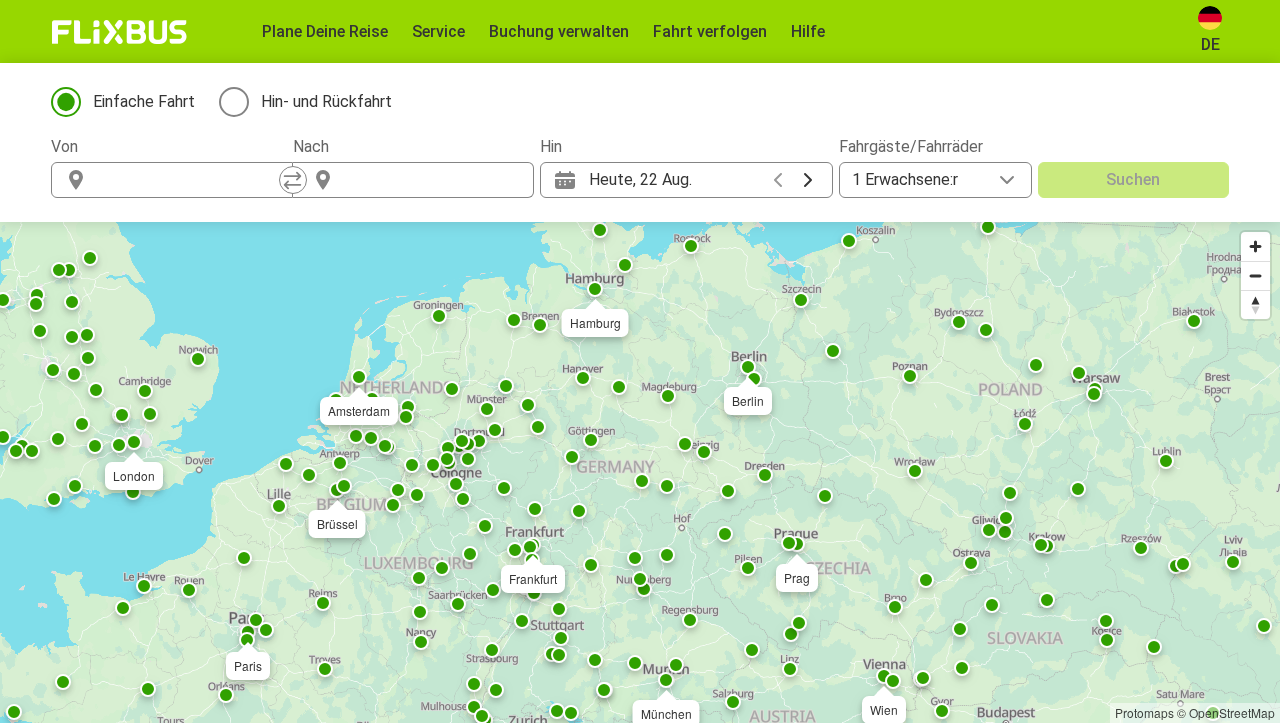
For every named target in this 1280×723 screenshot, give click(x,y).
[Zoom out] (1255, 275)
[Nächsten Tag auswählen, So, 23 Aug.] (808, 180)
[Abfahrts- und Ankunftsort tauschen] (293, 180)
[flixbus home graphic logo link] (119, 32)
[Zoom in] (1255, 246)
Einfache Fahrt (144, 101)
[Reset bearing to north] (1255, 304)
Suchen (1133, 179)
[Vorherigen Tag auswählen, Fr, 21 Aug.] (778, 180)
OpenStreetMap (1232, 712)
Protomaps (1144, 712)
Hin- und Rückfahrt (326, 101)
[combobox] (190, 180)
